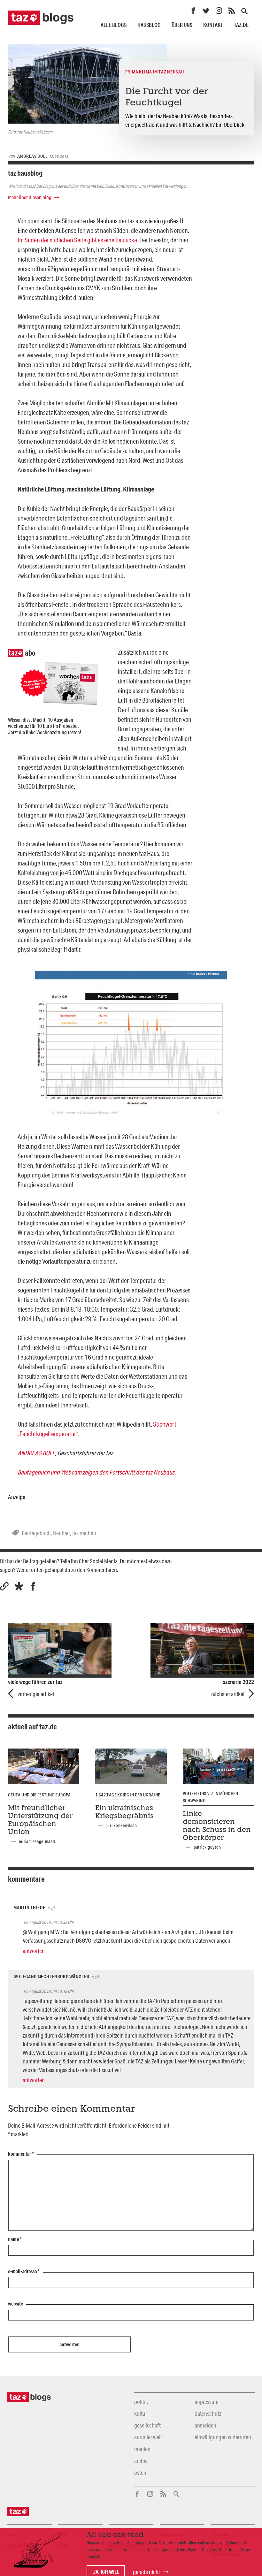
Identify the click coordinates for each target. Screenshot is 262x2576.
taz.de (241, 25)
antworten (34, 1951)
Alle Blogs (114, 25)
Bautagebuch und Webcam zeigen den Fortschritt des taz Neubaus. (97, 1472)
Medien (142, 2449)
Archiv (141, 2461)
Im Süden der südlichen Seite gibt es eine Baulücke (77, 240)
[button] (19, 1586)
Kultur (141, 2413)
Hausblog (149, 25)
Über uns (182, 25)
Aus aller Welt (148, 2437)
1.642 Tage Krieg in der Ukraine (128, 1795)
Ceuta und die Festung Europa (39, 1795)
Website (15, 2304)
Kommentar (21, 2154)
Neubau (62, 1533)
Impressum (207, 2402)
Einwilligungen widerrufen (223, 2437)
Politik (141, 2402)
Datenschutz (208, 2413)
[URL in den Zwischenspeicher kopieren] (4, 1586)
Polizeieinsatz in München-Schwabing (211, 1797)
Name (15, 2239)
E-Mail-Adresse (24, 2272)
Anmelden (205, 2425)
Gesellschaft (147, 2425)
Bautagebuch (36, 1533)
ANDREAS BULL (36, 1453)
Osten (140, 2473)
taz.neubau (84, 1533)
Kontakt (213, 25)
